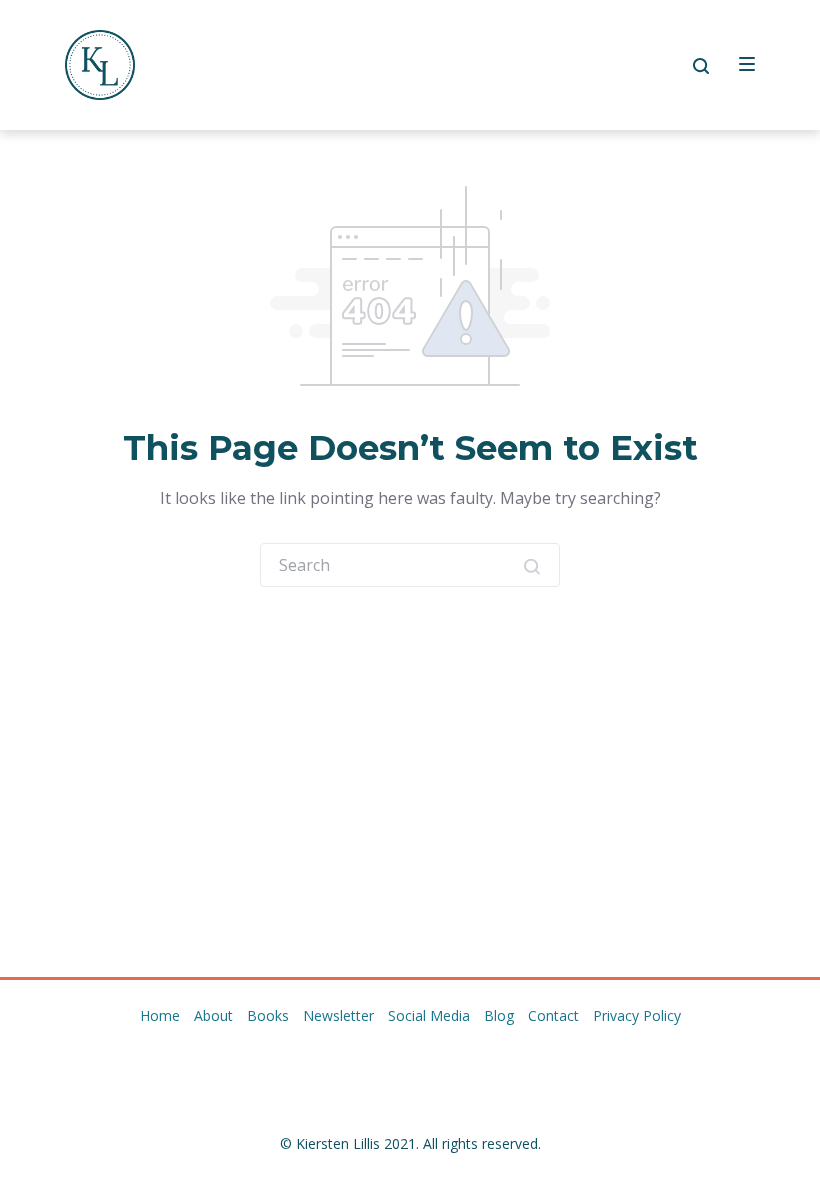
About (213, 1015)
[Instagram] (393, 1058)
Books (268, 1015)
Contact (553, 1015)
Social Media (429, 1015)
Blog (499, 1015)
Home (160, 1015)
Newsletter (338, 1015)
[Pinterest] (427, 1058)
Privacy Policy (637, 1015)
